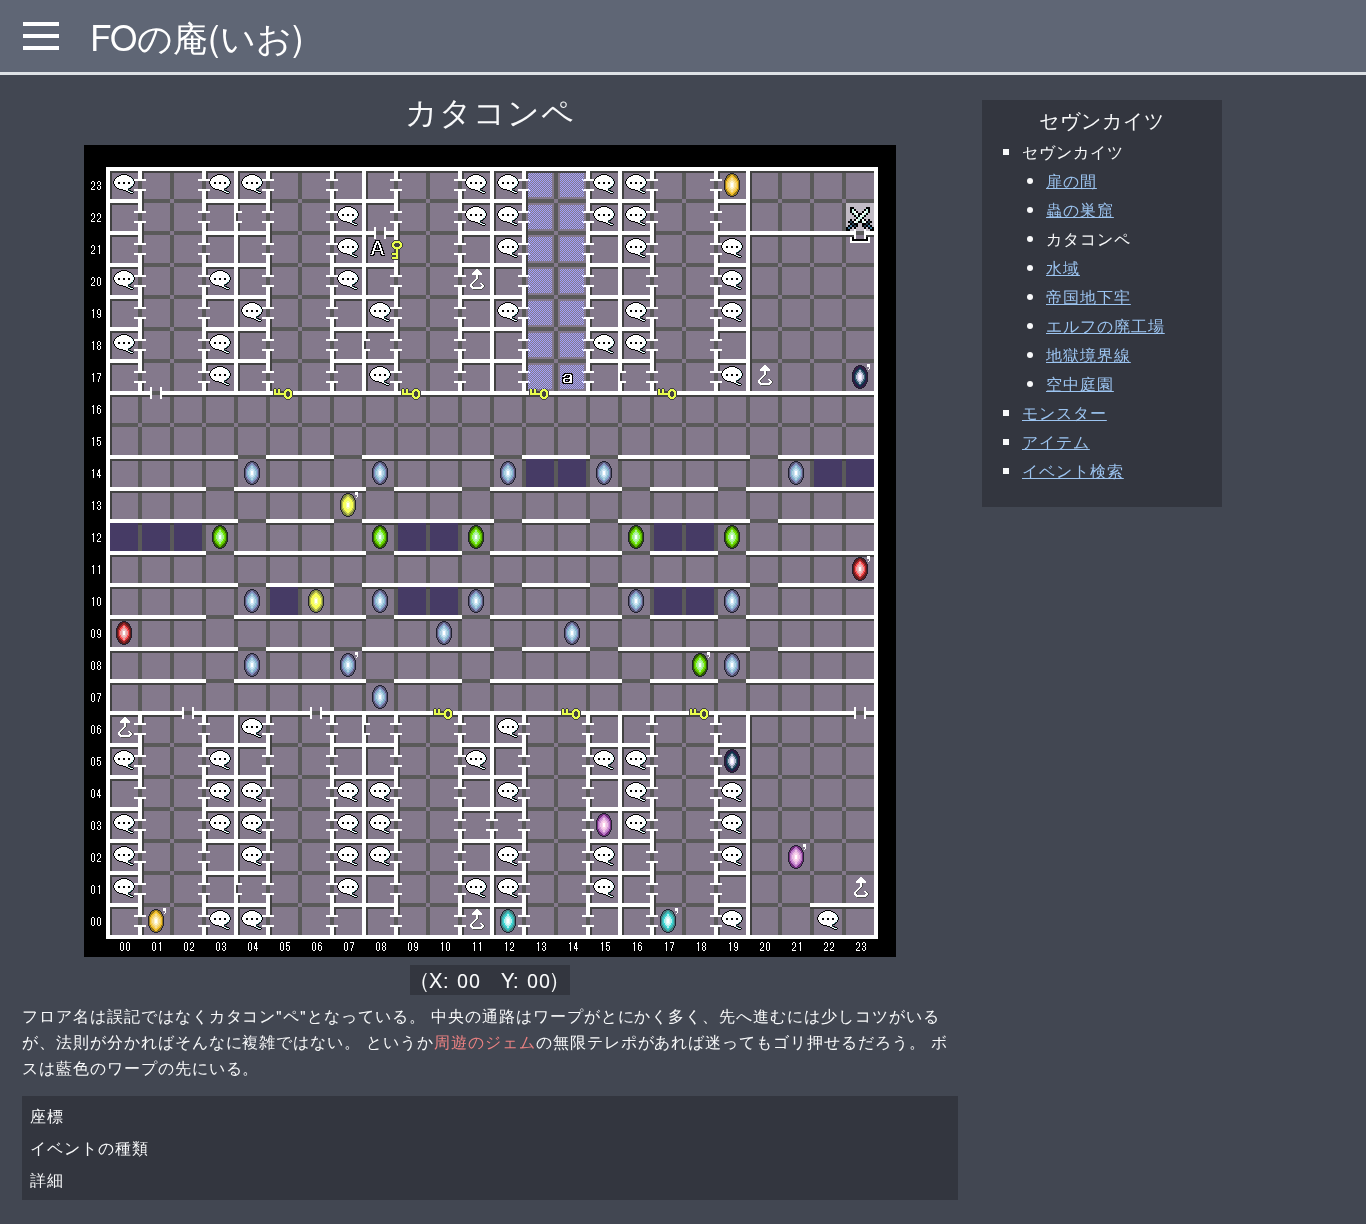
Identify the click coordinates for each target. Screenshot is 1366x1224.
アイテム (1056, 441)
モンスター (1064, 412)
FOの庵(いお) (197, 36)
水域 (1063, 267)
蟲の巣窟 (1080, 209)
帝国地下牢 (1088, 296)
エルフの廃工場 (1105, 325)
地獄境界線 (1088, 354)
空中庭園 (1080, 383)
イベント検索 (1073, 470)
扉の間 (1071, 180)
